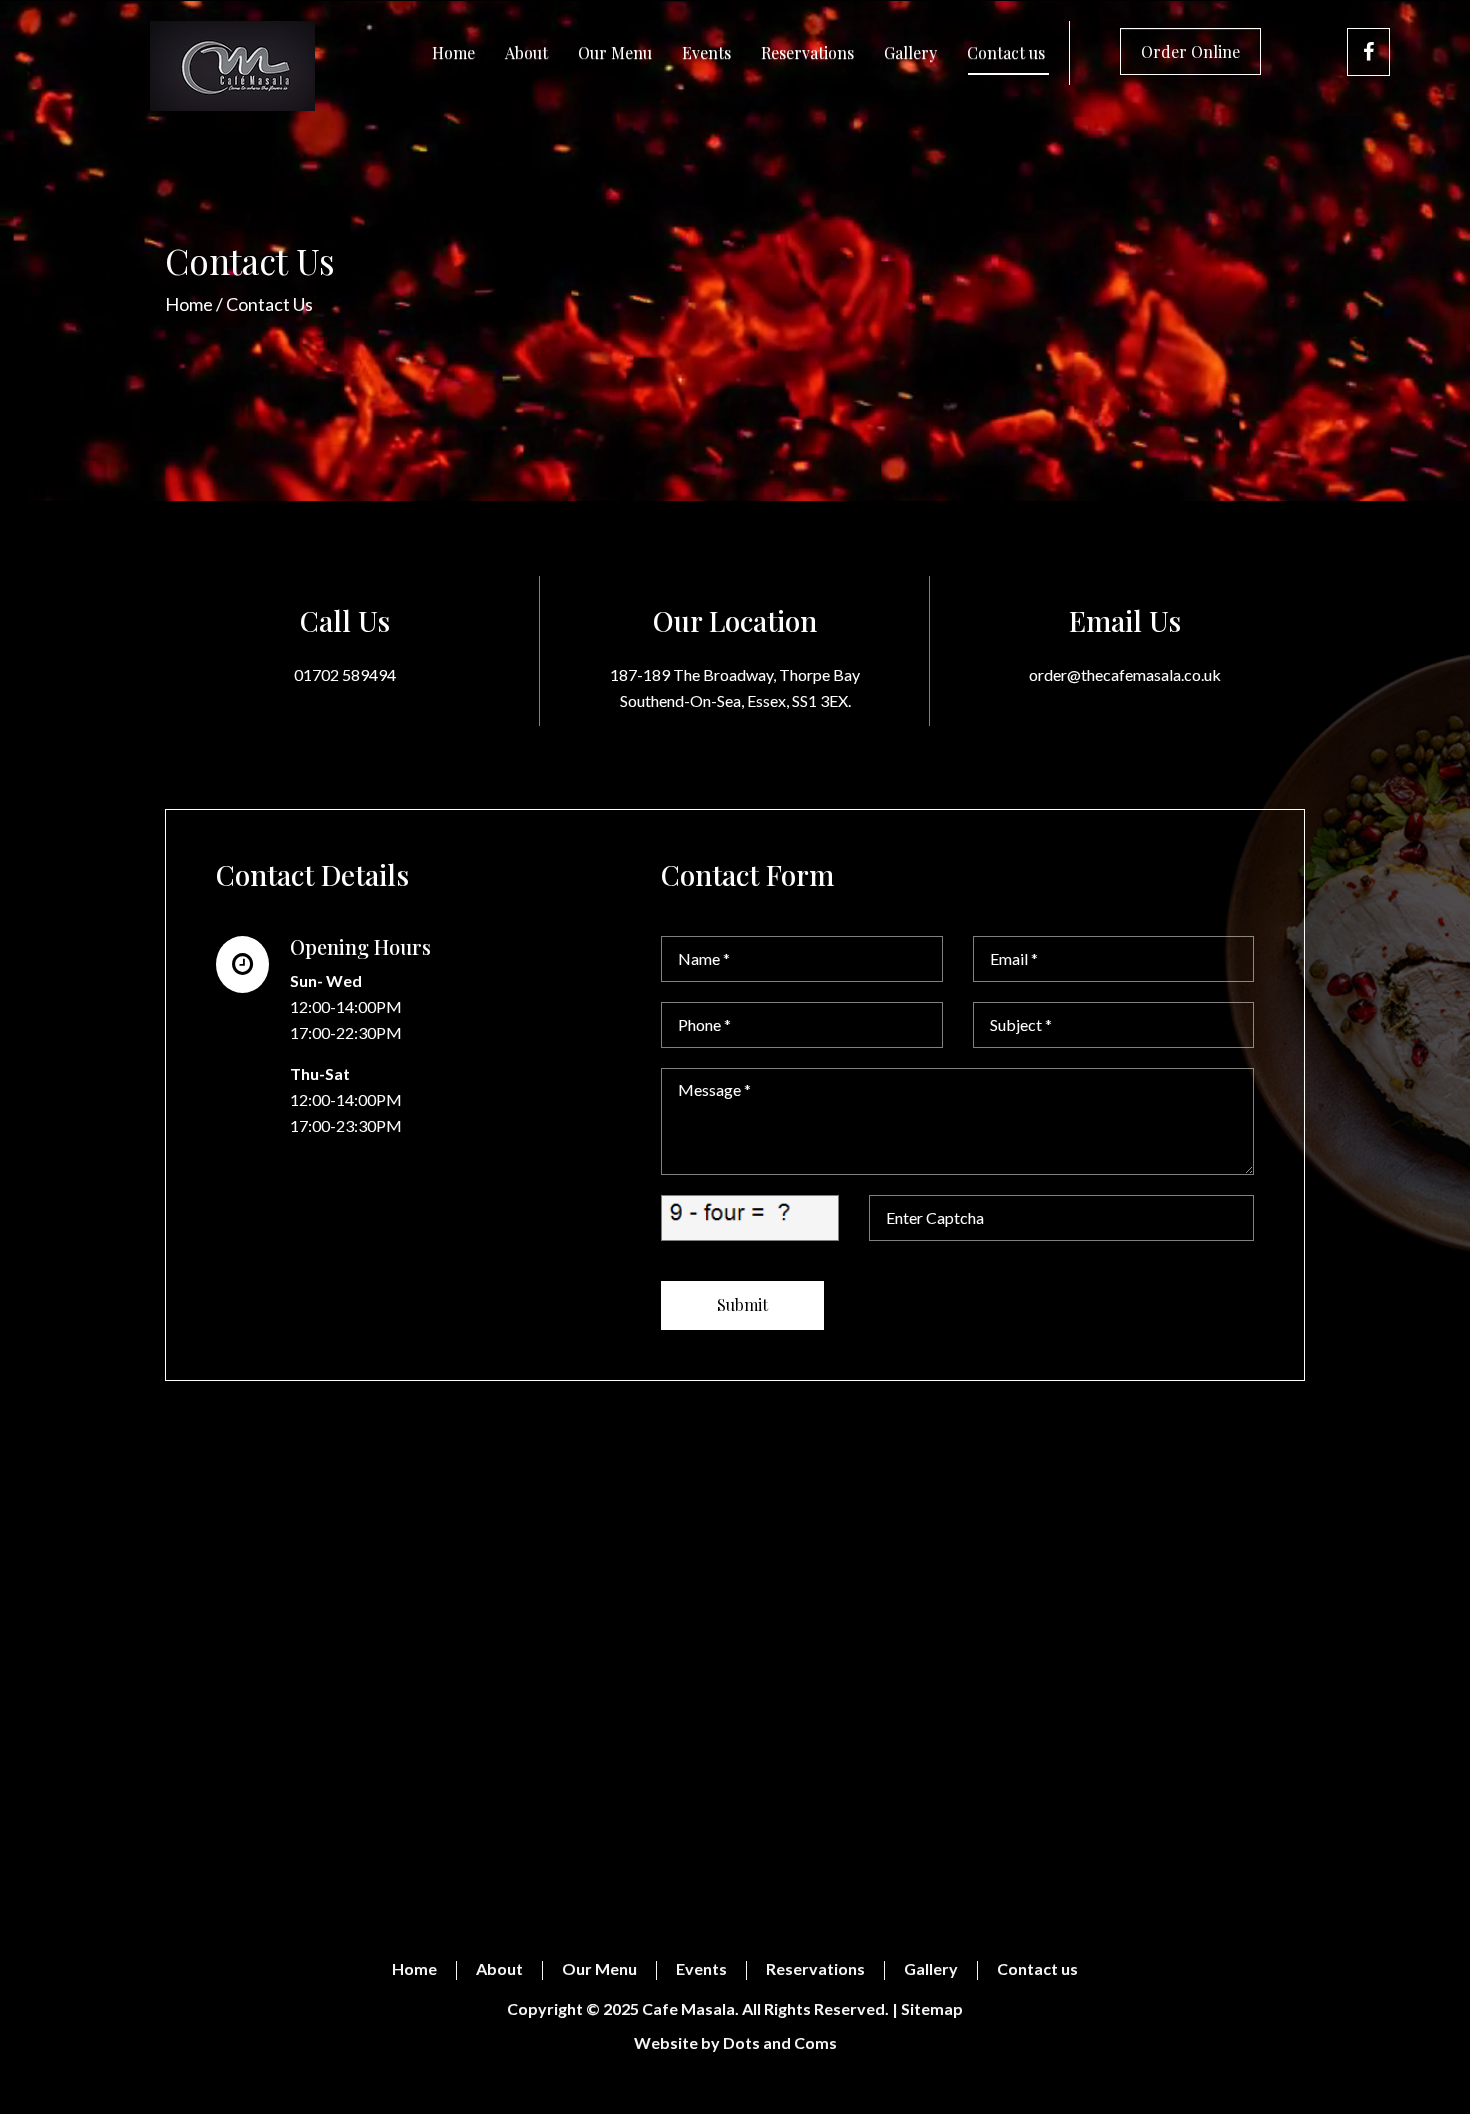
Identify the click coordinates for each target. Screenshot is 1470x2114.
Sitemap (932, 2008)
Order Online (1190, 51)
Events (706, 52)
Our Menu (615, 52)
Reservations (807, 52)
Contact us (1006, 52)
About (526, 52)
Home (453, 52)
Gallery (910, 52)
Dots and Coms (780, 2042)
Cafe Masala (688, 2008)
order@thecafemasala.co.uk (1125, 674)
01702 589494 (345, 674)
